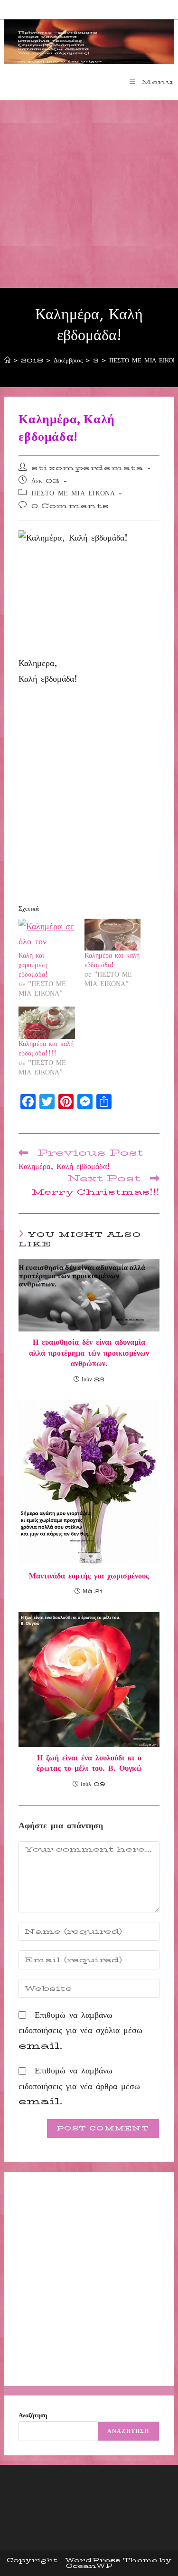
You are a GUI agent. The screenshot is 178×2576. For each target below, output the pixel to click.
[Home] (7, 360)
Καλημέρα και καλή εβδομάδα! (112, 960)
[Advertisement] (89, 194)
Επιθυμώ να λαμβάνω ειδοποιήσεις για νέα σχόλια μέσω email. (80, 2030)
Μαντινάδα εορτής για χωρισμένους (89, 1576)
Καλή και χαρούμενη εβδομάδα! (33, 965)
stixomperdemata (87, 468)
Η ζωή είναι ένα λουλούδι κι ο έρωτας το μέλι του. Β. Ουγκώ (89, 1763)
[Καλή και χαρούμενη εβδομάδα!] (47, 935)
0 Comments (70, 506)
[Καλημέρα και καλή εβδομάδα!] (112, 935)
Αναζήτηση (33, 2415)
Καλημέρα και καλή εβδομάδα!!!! (46, 1048)
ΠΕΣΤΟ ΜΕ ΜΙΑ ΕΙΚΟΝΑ (73, 493)
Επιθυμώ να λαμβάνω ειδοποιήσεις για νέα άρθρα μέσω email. (79, 2086)
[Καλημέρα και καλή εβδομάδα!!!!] (47, 1023)
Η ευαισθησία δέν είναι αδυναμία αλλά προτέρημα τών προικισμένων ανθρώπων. (89, 1353)
